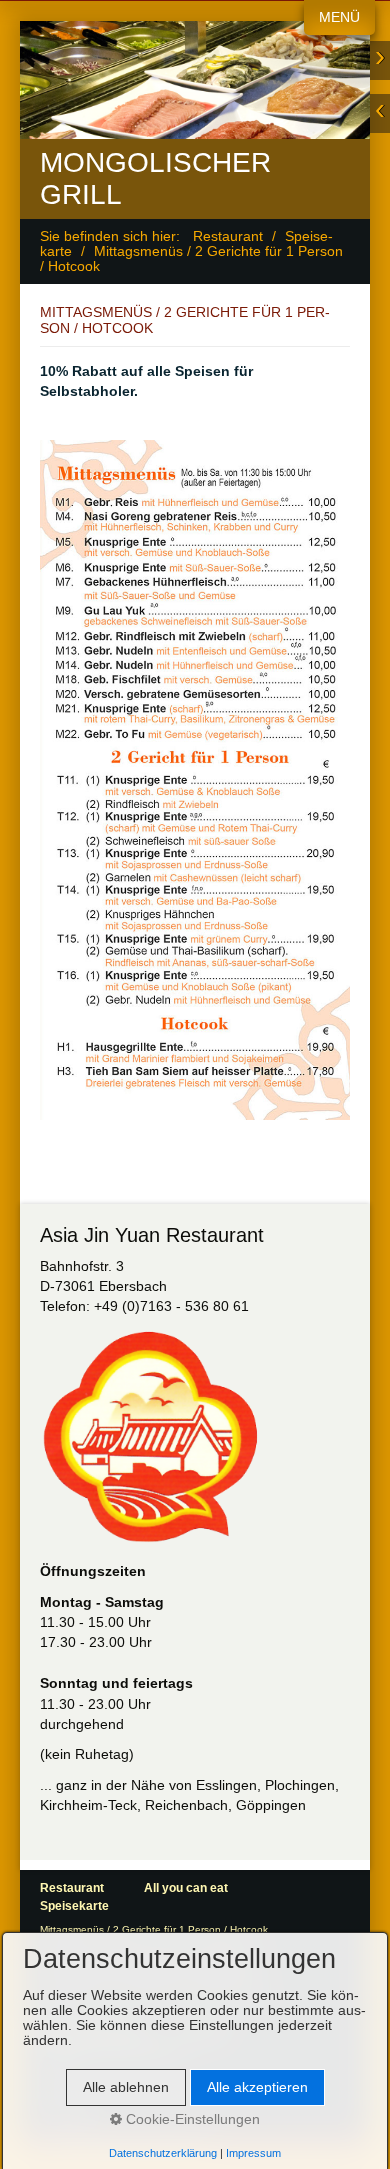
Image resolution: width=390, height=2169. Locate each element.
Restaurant (228, 236)
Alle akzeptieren (257, 2087)
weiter (380, 60)
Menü (339, 17)
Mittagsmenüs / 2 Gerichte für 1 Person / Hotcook (154, 1929)
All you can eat (186, 1888)
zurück (380, 113)
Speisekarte (74, 1906)
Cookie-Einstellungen (191, 2119)
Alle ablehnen (126, 2087)
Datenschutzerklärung (163, 2153)
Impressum (253, 2153)
